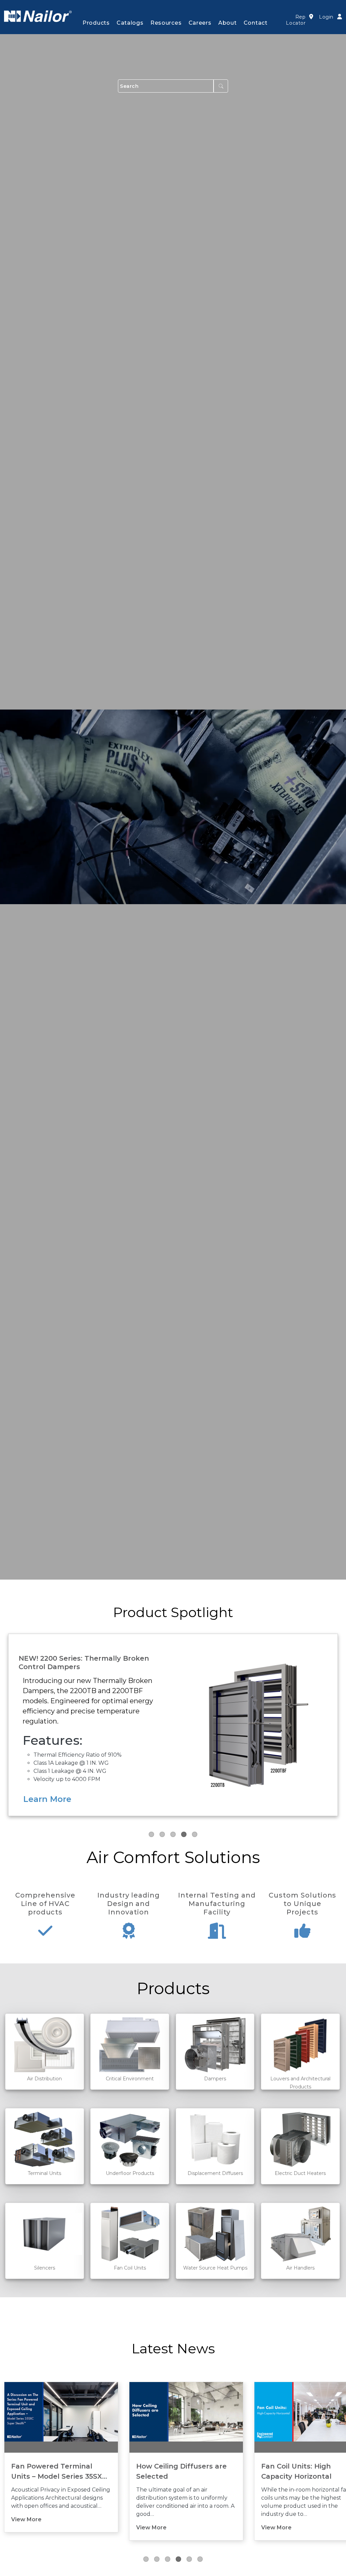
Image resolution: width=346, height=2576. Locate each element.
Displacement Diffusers (215, 2173)
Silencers (45, 2268)
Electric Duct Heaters (300, 2173)
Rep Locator (296, 20)
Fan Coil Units (130, 2268)
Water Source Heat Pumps (215, 2268)
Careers (200, 23)
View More (26, 2528)
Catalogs (130, 23)
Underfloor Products (130, 2173)
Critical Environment (130, 2079)
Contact (256, 23)
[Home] (38, 16)
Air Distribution (44, 2079)
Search (221, 86)
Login (326, 17)
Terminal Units (44, 2173)
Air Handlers (300, 2268)
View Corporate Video (70, 1799)
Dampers (215, 2079)
